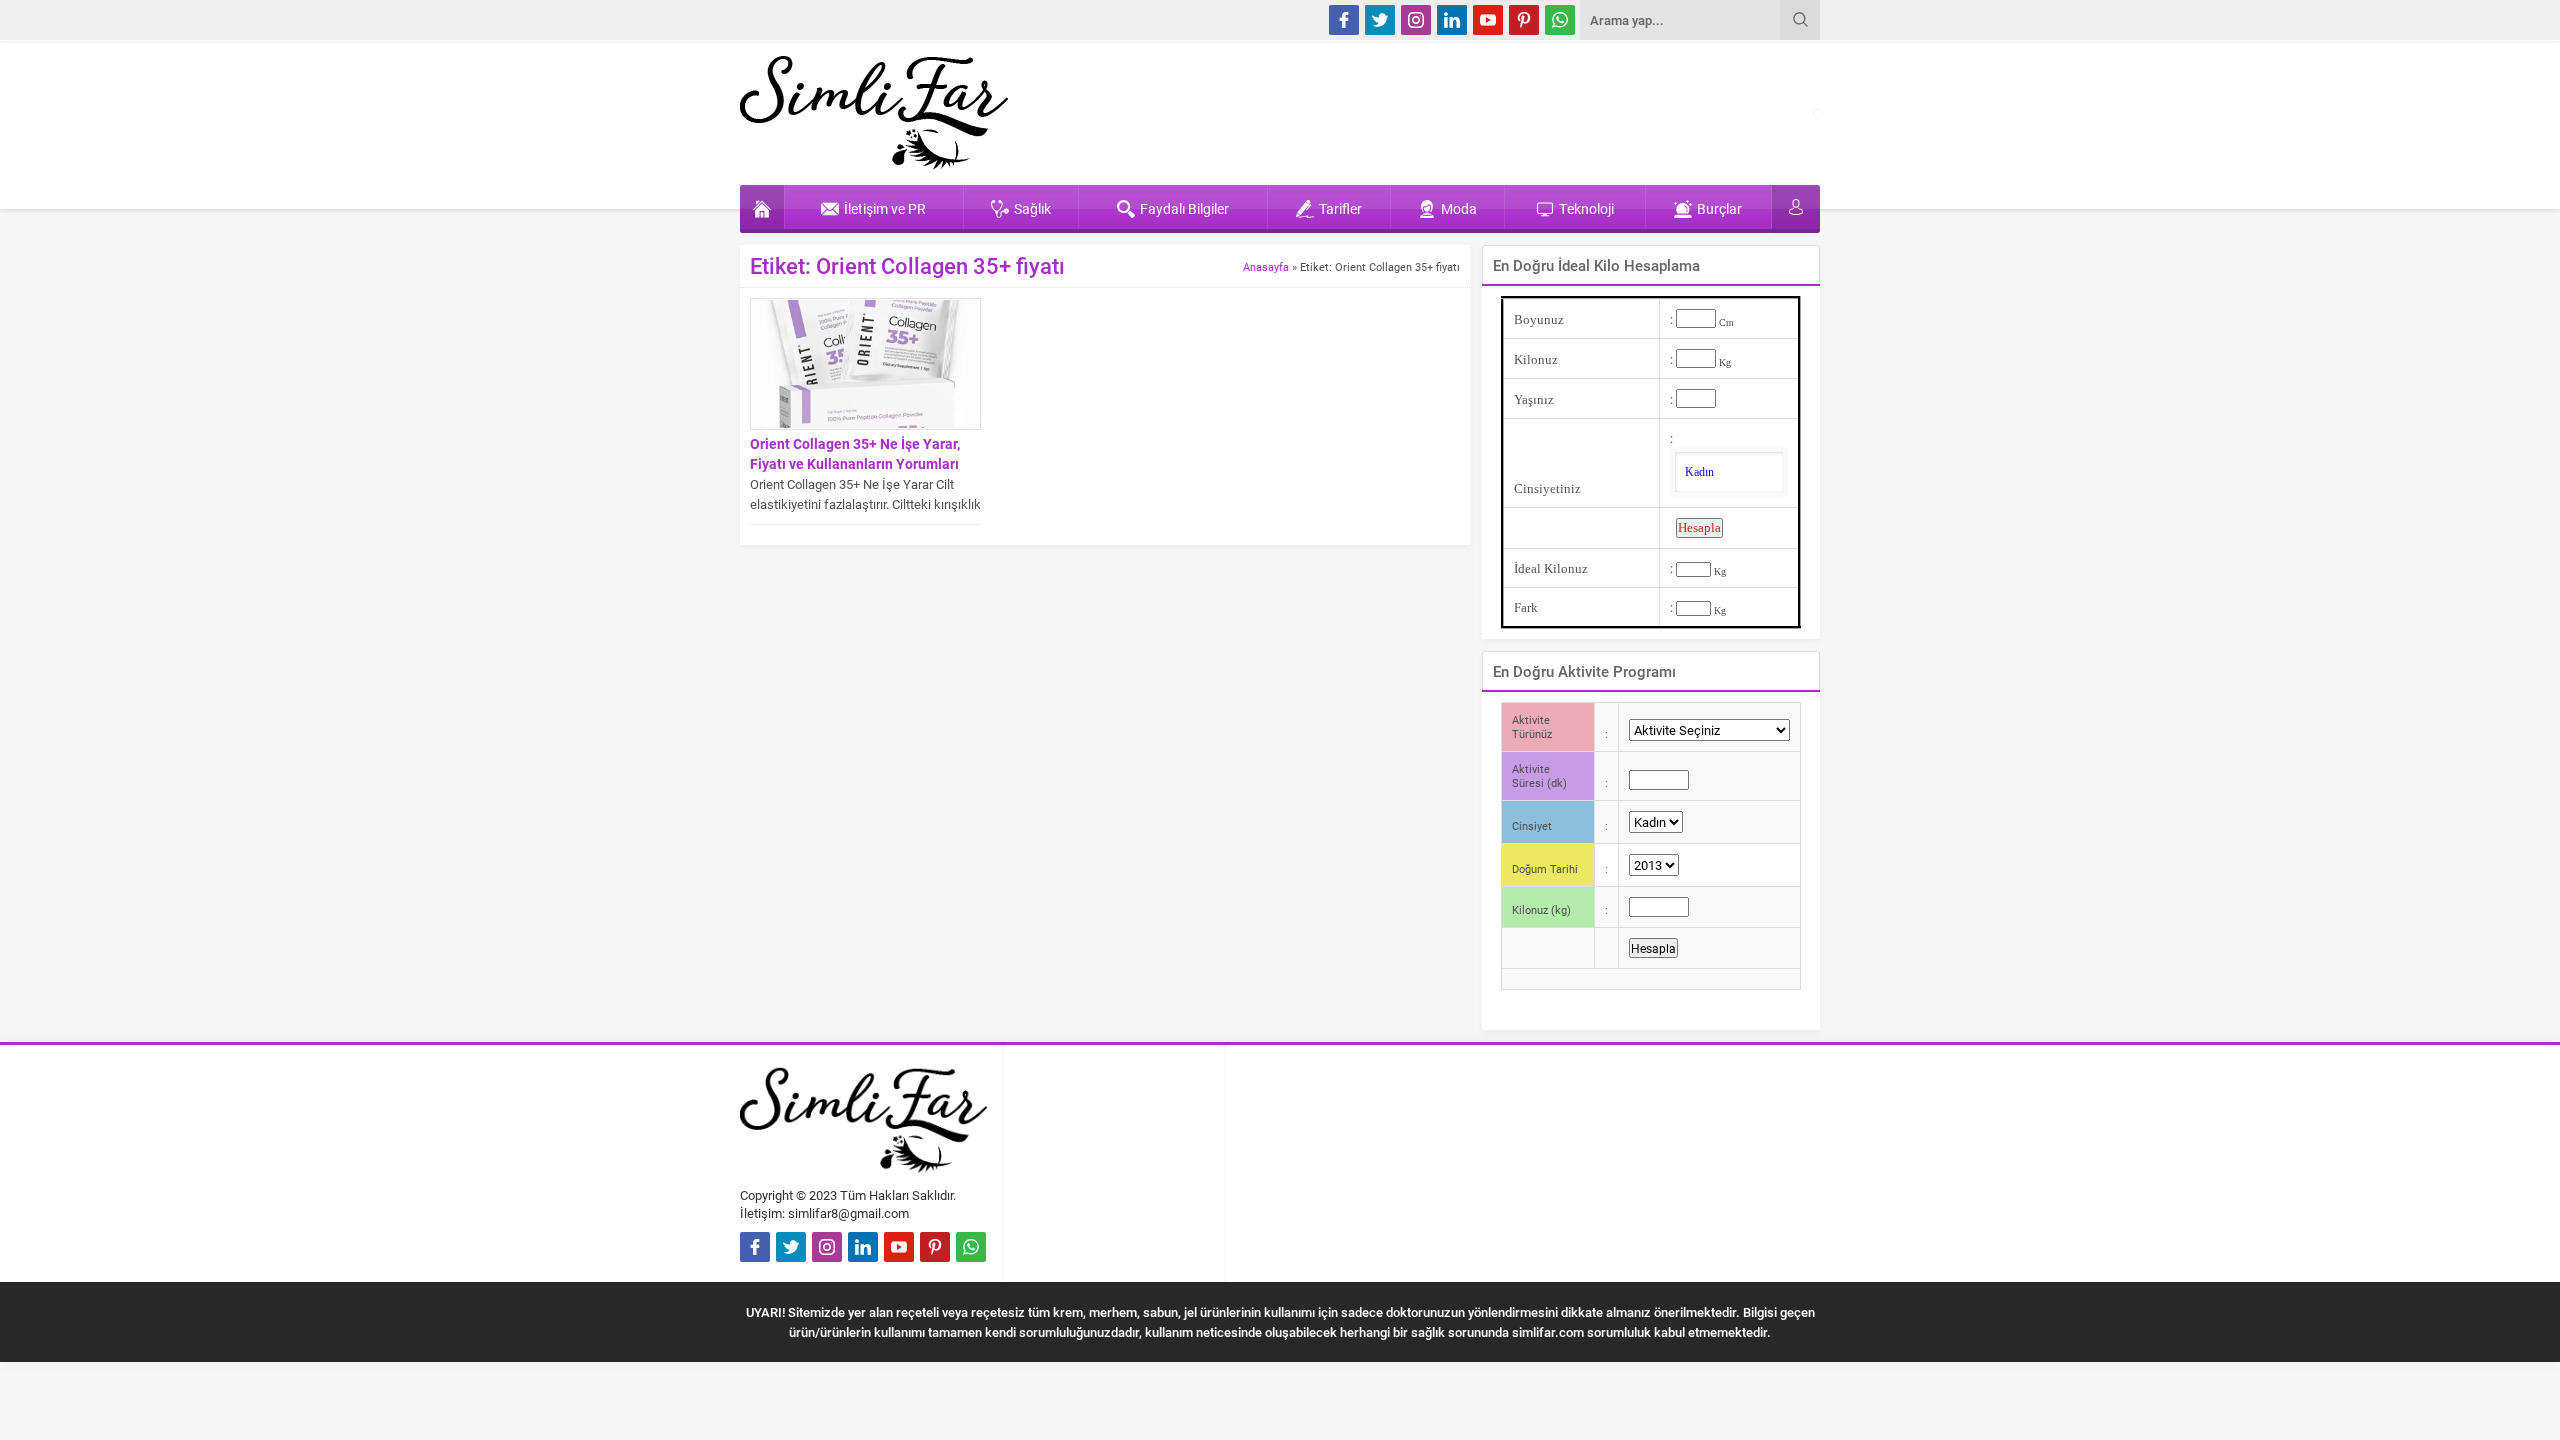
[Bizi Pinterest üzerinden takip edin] (1524, 20)
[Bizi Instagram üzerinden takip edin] (1416, 20)
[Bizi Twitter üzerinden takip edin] (1380, 20)
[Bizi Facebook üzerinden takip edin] (1344, 20)
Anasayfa (1266, 266)
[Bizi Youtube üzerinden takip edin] (1488, 20)
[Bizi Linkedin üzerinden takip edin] (1452, 20)
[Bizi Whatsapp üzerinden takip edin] (1560, 20)
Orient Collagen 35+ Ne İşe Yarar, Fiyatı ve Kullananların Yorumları (855, 453)
